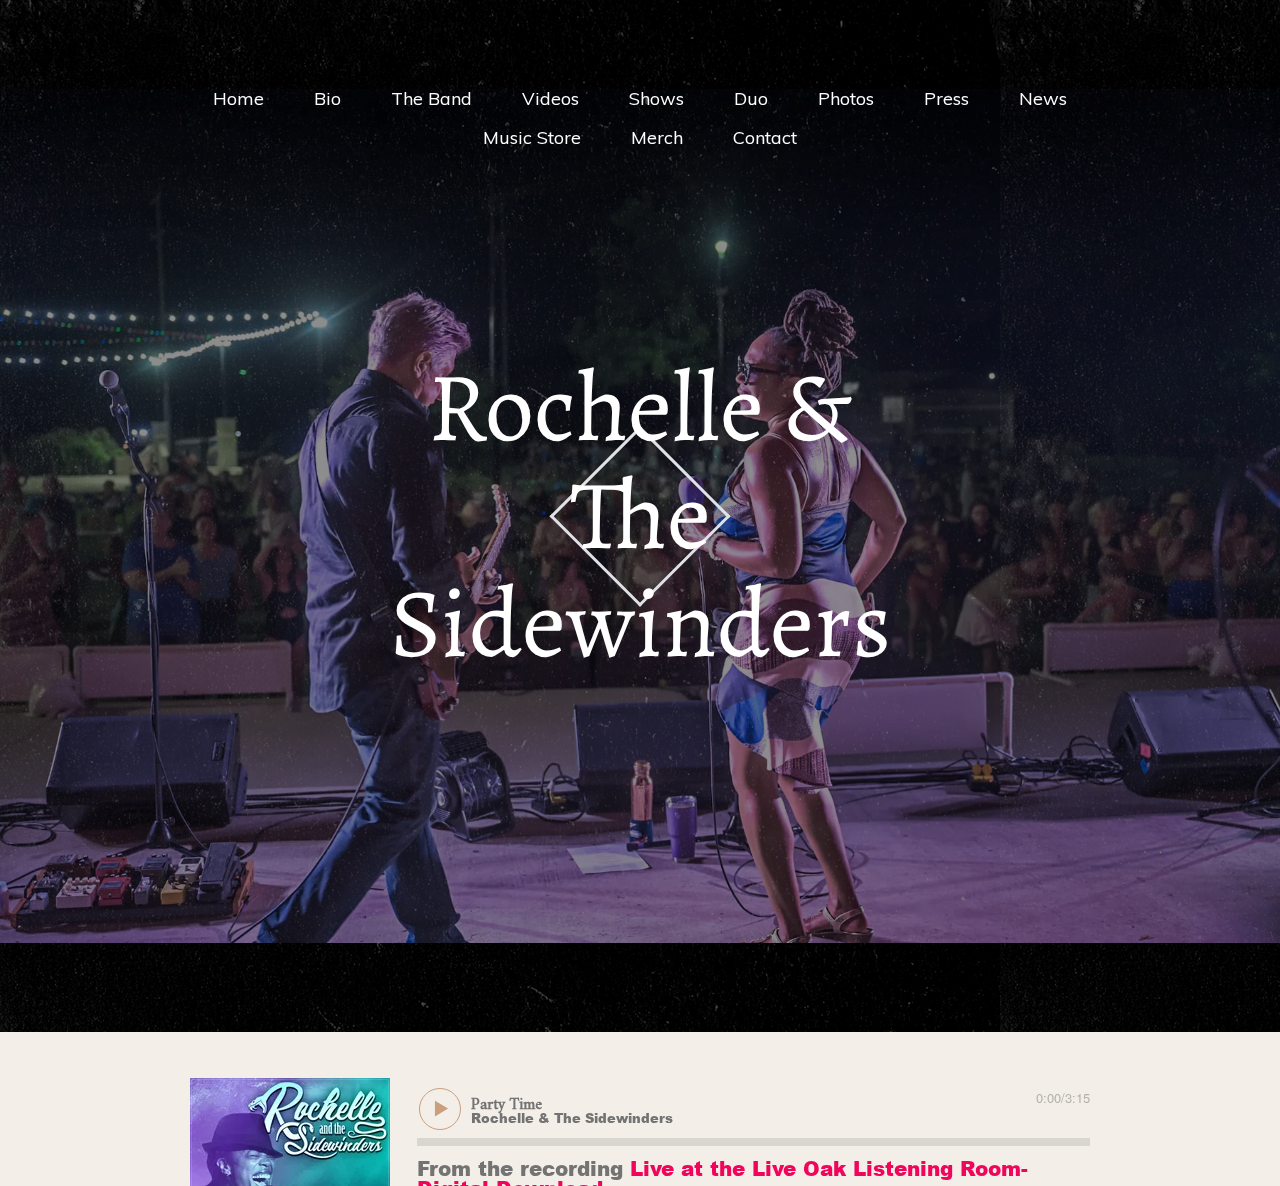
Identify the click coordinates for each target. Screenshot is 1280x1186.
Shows (656, 98)
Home (238, 98)
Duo (751, 98)
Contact (765, 137)
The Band (431, 98)
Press (946, 98)
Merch (657, 137)
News (1043, 98)
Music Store (532, 137)
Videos (550, 98)
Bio (327, 98)
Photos (846, 98)
